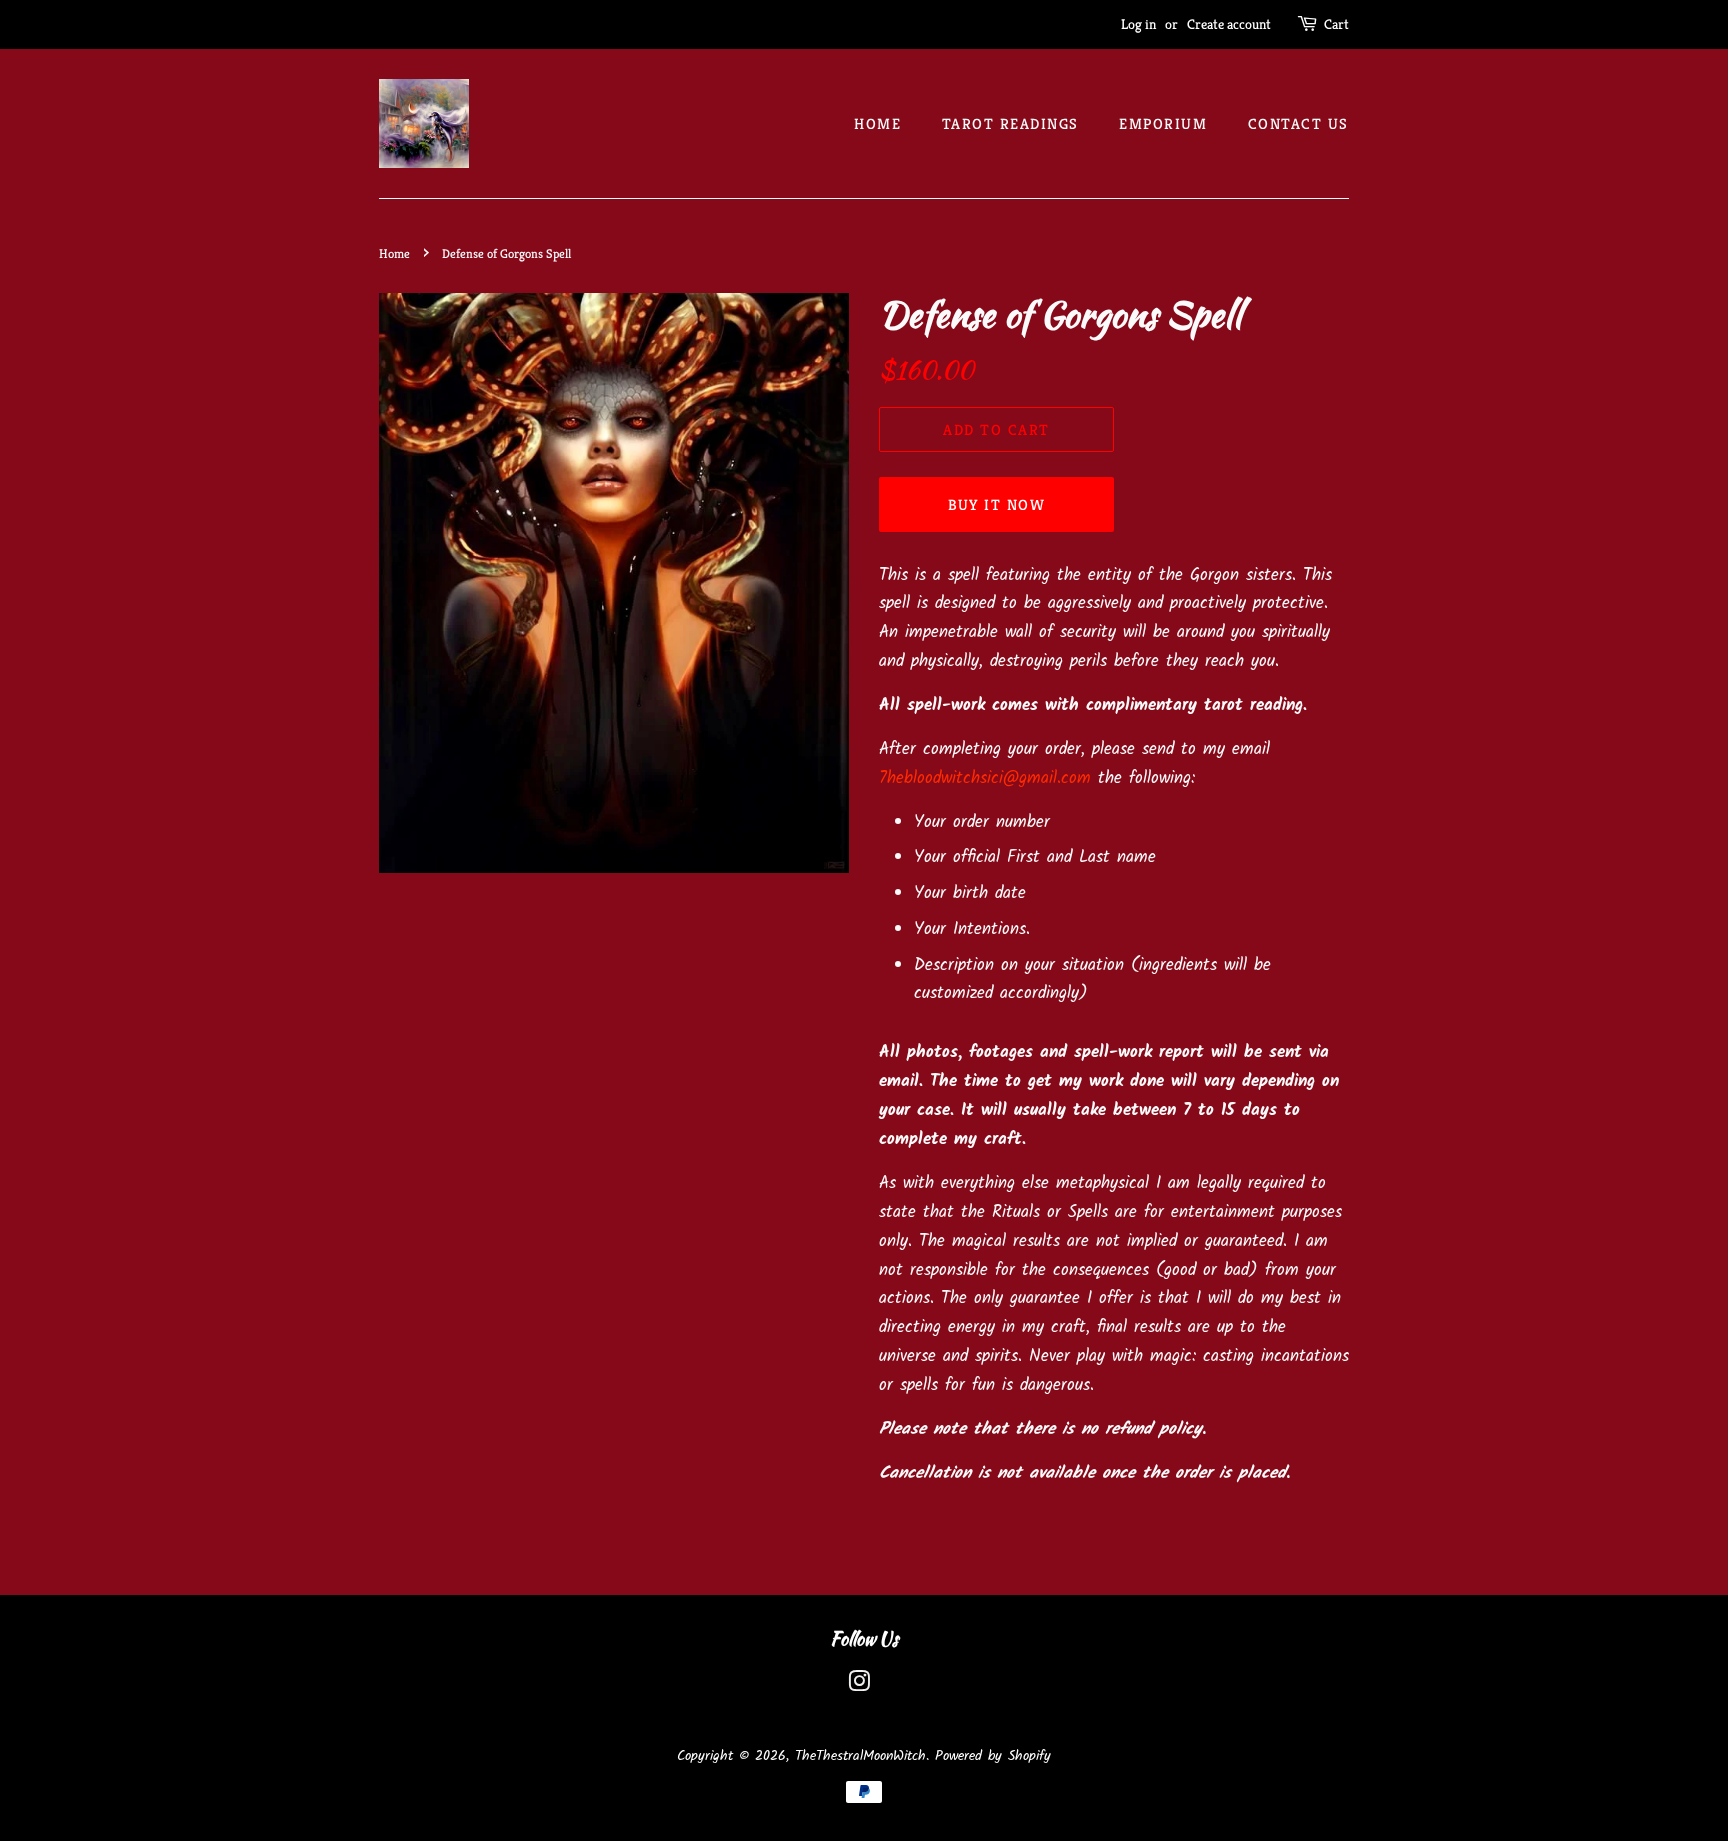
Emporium (1163, 123)
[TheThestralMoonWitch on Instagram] (859, 1686)
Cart (1336, 24)
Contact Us (1298, 123)
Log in (1138, 24)
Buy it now (997, 504)
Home (877, 123)
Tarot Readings (1010, 123)
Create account (1229, 24)
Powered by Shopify (993, 1756)
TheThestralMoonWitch (860, 1756)
